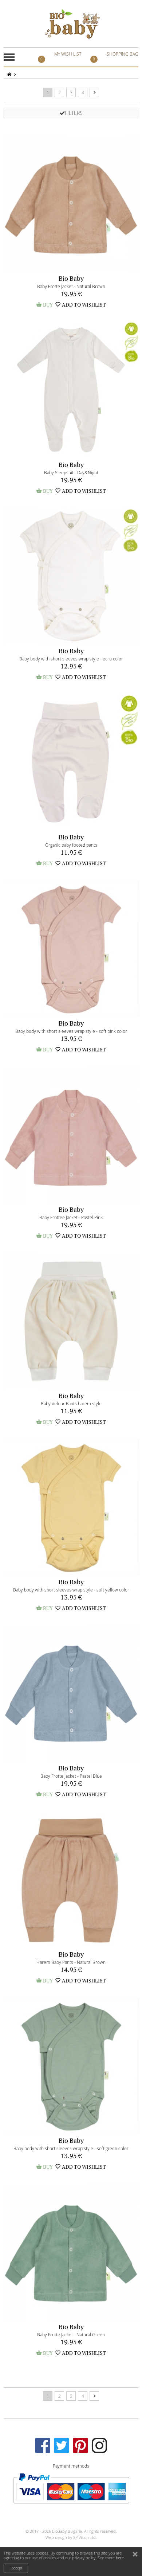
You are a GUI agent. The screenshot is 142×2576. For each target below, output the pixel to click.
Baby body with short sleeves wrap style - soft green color (71, 2148)
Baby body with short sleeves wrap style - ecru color (71, 659)
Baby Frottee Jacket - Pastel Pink (71, 1217)
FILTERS (74, 113)
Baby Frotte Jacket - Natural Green (71, 2335)
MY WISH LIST (61, 56)
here (120, 2558)
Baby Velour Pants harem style (71, 1403)
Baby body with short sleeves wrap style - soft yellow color (71, 1590)
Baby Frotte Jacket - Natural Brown (71, 286)
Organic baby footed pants (71, 845)
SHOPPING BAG (116, 56)
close (136, 2555)
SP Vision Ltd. (85, 2537)
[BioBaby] (72, 24)
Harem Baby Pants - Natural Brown (71, 1962)
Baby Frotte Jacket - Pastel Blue (71, 1776)
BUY (44, 305)
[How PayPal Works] (71, 2488)
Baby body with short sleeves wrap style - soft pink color (71, 1031)
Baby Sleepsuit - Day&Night (71, 472)
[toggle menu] (9, 57)
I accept (16, 2568)
